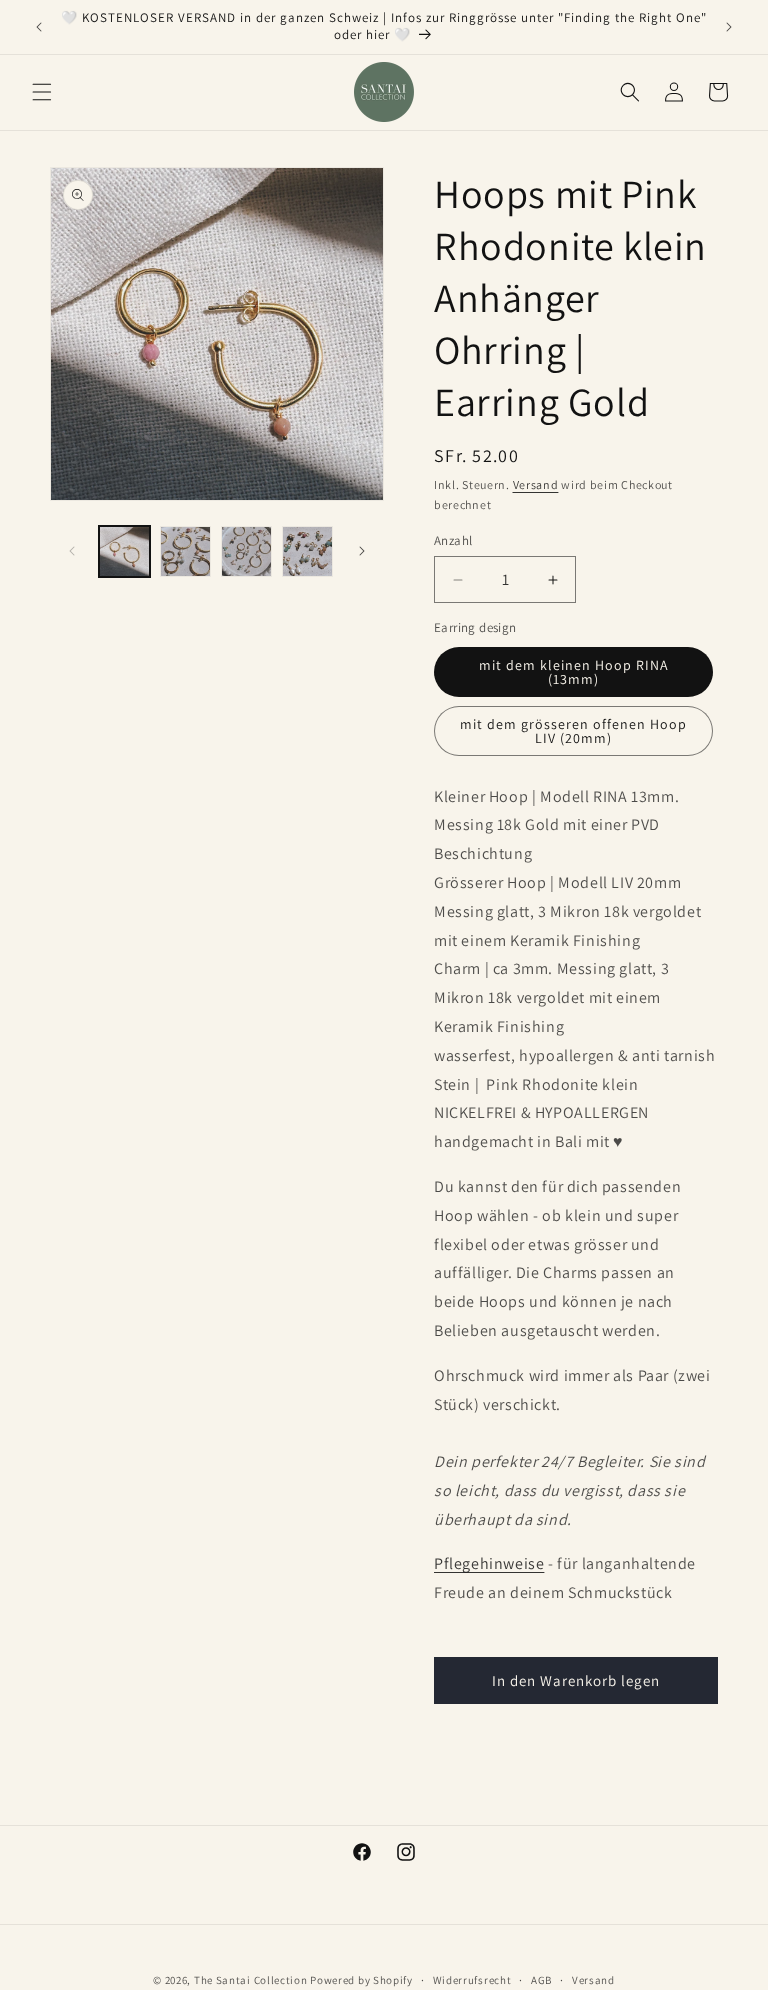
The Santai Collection (251, 1980)
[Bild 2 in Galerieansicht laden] (185, 551)
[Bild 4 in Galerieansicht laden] (307, 551)
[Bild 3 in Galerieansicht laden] (246, 551)
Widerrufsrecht (472, 1980)
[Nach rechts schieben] (362, 551)
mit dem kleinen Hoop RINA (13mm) (574, 672)
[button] (42, 92)
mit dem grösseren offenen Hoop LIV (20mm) (573, 731)
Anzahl (453, 540)
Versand (536, 484)
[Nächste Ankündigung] (729, 27)
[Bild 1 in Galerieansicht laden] (124, 551)
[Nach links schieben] (72, 551)
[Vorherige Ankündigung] (39, 27)
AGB (541, 1980)
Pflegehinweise (489, 1563)
